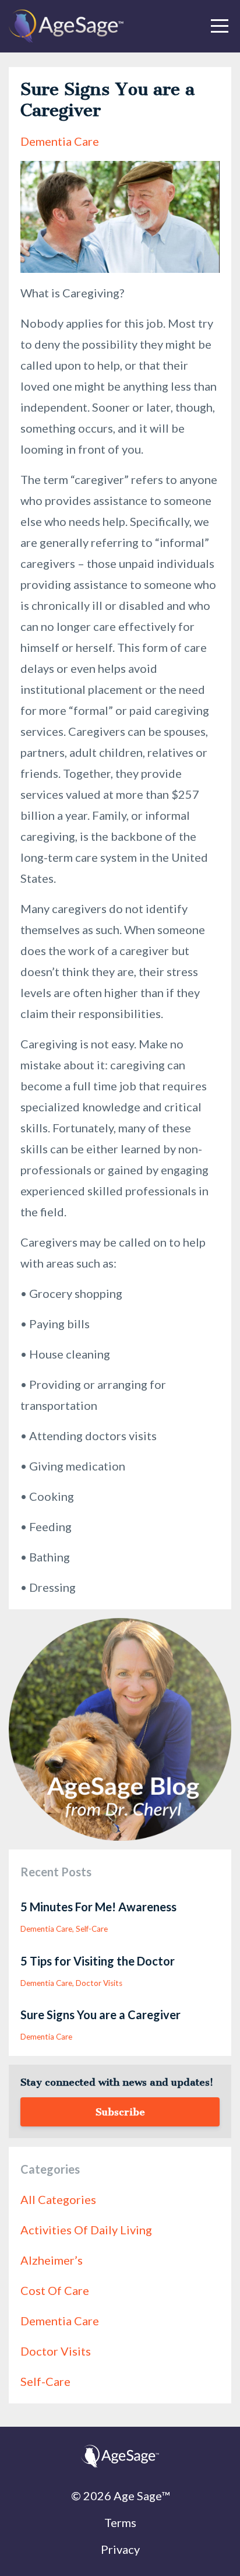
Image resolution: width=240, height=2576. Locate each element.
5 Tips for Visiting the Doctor (98, 1961)
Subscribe (120, 2112)
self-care (92, 1929)
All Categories (58, 2199)
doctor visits (99, 1983)
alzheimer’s (52, 2260)
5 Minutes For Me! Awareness (98, 1907)
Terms (120, 2522)
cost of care (55, 2290)
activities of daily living (86, 2230)
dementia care (60, 141)
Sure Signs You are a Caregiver (100, 2015)
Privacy (120, 2549)
